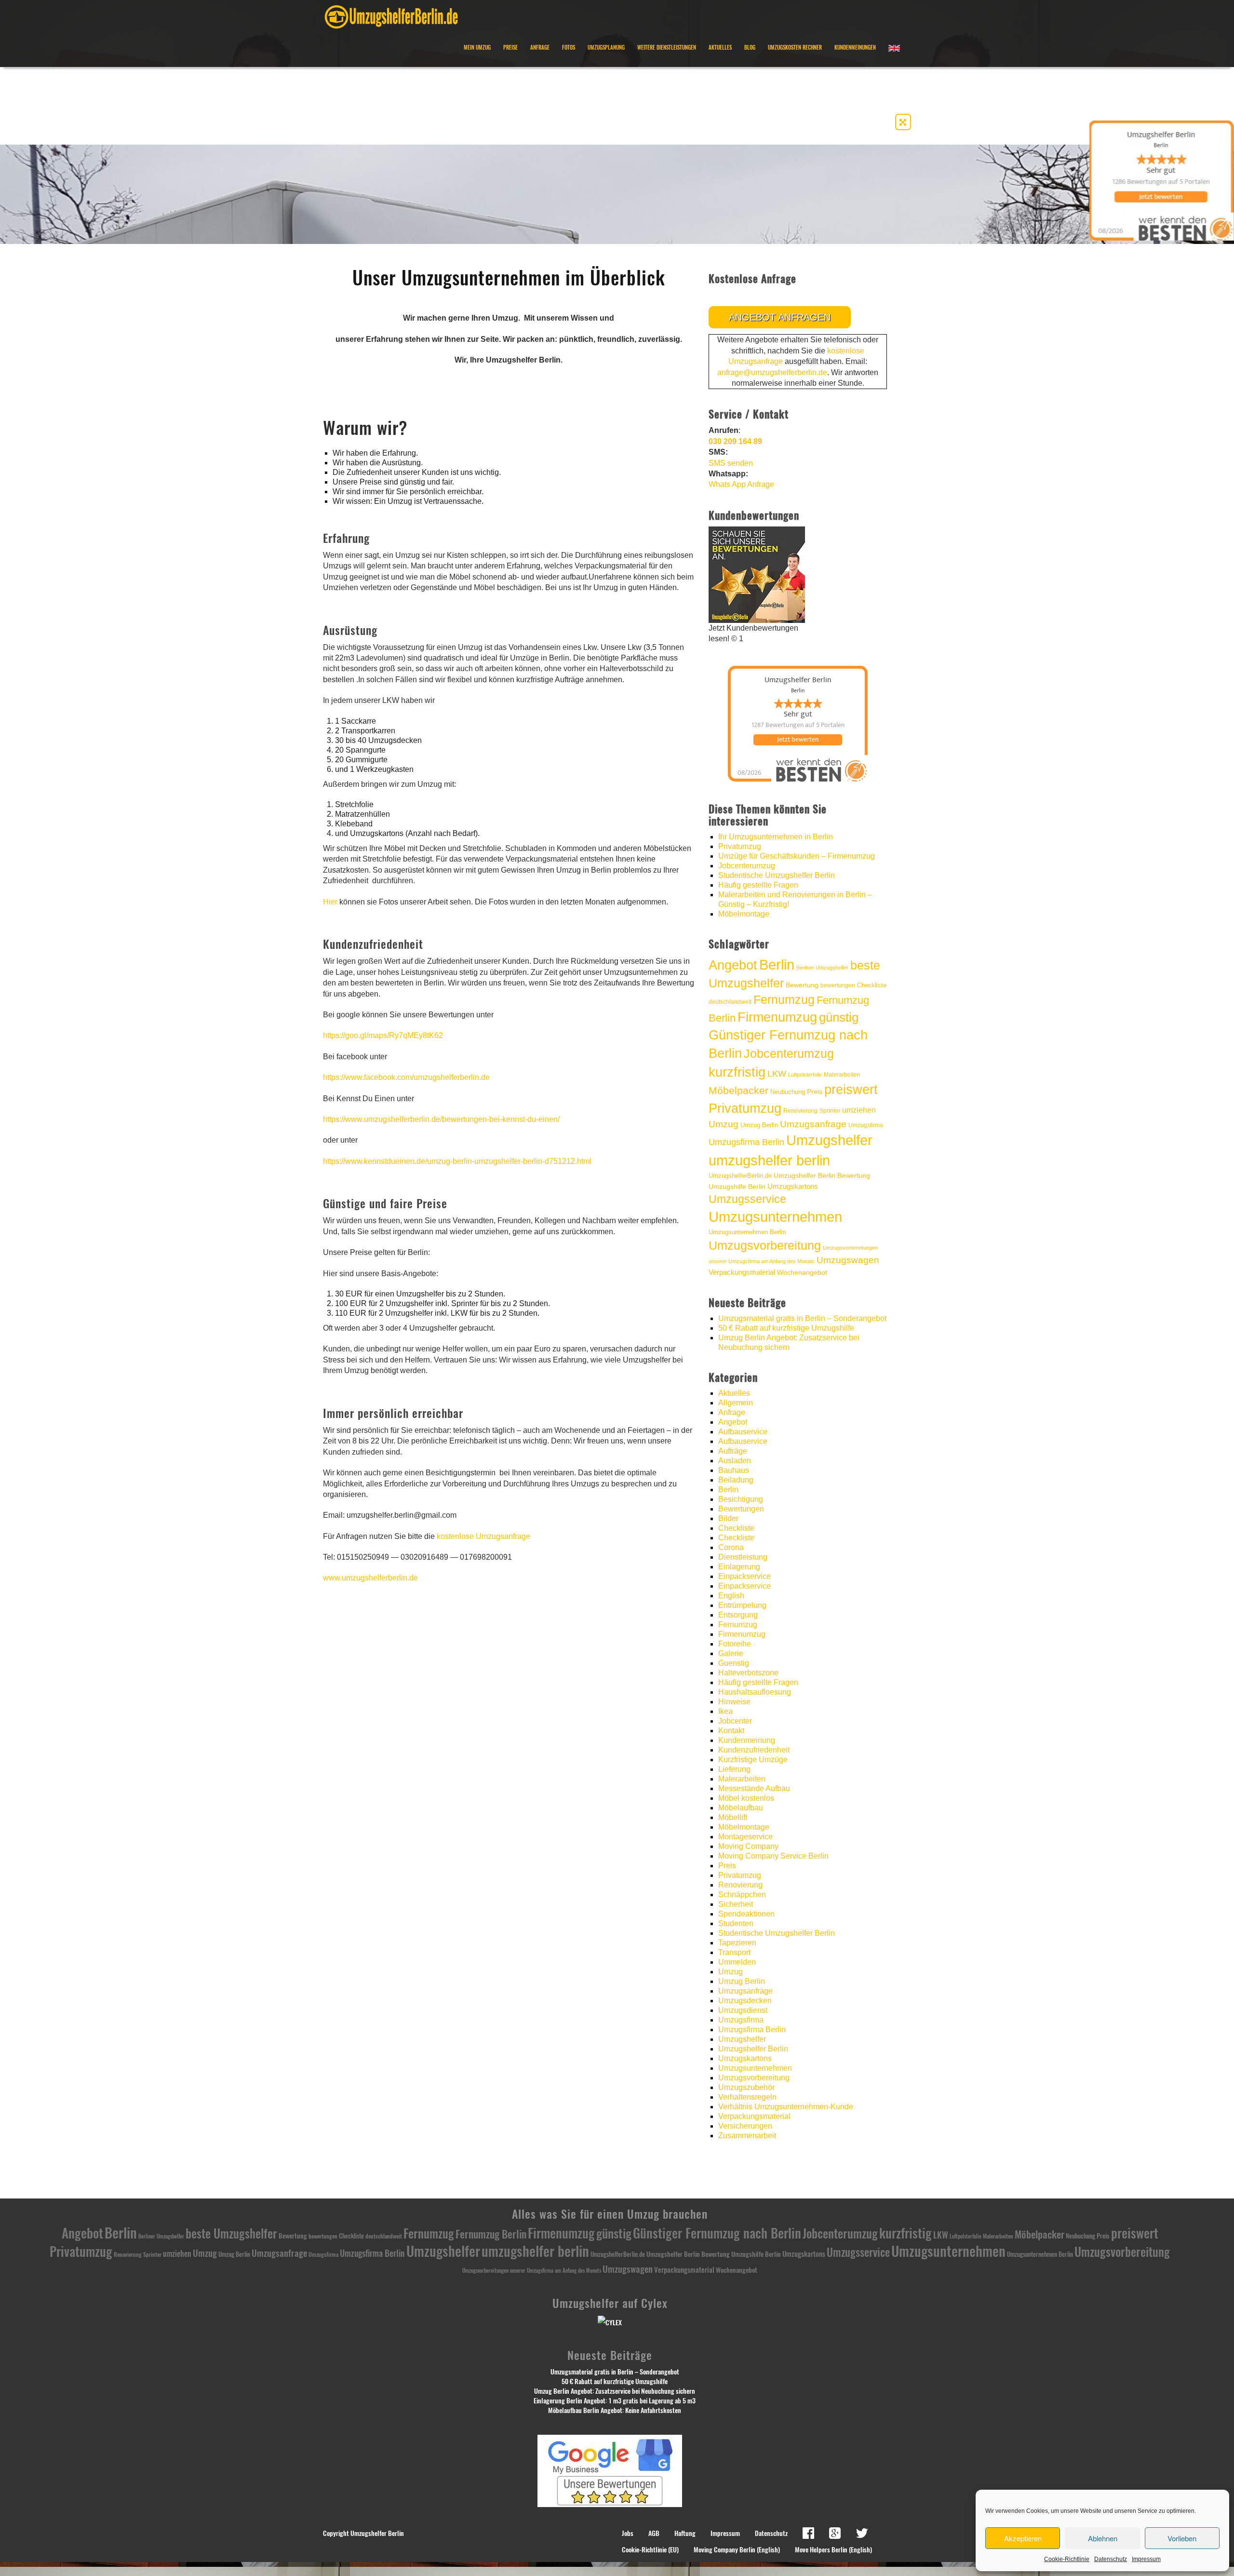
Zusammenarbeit (747, 2136)
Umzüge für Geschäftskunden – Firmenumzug (797, 856)
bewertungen (838, 985)
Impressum (1146, 2559)
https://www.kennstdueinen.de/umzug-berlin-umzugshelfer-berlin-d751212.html (457, 1161)
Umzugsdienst (743, 2010)
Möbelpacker (738, 1090)
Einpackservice (744, 1576)
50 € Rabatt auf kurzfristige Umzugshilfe (786, 1328)
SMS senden (731, 463)
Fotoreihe (735, 1644)
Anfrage (540, 47)
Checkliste (872, 985)
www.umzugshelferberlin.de (370, 1578)
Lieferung (734, 1769)
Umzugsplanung (606, 47)
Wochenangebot (802, 1273)
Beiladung (736, 1480)
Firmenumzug (777, 1017)
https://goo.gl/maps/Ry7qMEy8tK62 (383, 1035)
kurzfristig (737, 1072)
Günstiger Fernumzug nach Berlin (717, 2233)
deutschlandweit (730, 1002)
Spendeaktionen (746, 1914)
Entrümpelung (742, 1605)
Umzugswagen (848, 1260)
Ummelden (737, 1962)
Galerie (731, 1653)
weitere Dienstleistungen (667, 47)
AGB (654, 2533)
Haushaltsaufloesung (755, 1692)
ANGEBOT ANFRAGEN (780, 317)
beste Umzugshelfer (231, 2233)
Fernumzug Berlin (491, 2234)
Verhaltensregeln (747, 2097)
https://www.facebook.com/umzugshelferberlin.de (406, 1077)
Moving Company (748, 1846)
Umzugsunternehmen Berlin (747, 1232)
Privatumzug (740, 846)
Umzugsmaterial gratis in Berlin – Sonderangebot (802, 1318)
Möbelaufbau (741, 1808)
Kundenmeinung (747, 1740)
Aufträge (733, 1451)
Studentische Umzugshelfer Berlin (777, 875)
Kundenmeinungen (855, 47)
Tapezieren (737, 1943)
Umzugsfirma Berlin (746, 1142)
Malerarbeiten (842, 1075)
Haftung (685, 2533)
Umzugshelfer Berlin (753, 2049)
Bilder (728, 1518)
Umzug (724, 1124)
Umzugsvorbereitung (765, 1245)
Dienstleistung (743, 1557)
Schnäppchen (742, 1895)
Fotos (569, 47)
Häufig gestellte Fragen (758, 885)
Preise (510, 47)
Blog (750, 47)
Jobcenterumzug (747, 866)
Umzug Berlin (759, 1125)
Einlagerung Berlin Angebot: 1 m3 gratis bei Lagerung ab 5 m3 (615, 2401)
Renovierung (800, 1111)
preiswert (851, 1090)
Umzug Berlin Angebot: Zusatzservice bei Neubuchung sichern (615, 2391)
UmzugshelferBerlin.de (740, 1176)
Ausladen (735, 1461)
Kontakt (731, 1731)
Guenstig (734, 1663)
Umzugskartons (793, 1186)
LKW (777, 1073)
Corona (731, 1547)
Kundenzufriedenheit (754, 1750)
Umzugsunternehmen (775, 1217)
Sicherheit (736, 1904)
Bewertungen (741, 1509)
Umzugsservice (747, 1199)
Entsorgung (738, 1615)
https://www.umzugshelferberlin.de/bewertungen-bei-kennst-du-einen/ (441, 1119)
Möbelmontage (744, 914)
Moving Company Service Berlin (773, 1856)
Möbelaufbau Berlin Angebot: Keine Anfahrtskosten (615, 2410)
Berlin (777, 965)
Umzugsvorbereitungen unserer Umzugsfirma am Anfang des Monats (532, 2271)
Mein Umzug (477, 47)
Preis (815, 1092)
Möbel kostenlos (746, 1798)
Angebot (733, 965)
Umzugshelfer (829, 1140)
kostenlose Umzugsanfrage (483, 1536)
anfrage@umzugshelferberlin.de (772, 372)
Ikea (725, 1711)
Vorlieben (1182, 2538)
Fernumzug (784, 1000)
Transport (734, 1952)
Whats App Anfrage (741, 484)
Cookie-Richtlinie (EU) (650, 2550)
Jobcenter (735, 1721)
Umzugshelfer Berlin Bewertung (822, 1176)
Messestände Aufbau (754, 1788)
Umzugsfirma (866, 1125)
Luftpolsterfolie (805, 1075)
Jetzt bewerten (798, 740)
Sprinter (830, 1111)
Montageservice (745, 1837)
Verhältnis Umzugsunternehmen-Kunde (786, 2107)
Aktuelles (720, 47)
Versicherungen (745, 2126)
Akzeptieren (1023, 2538)
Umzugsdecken (745, 2001)
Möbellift (733, 1817)
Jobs (628, 2533)
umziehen (859, 1110)
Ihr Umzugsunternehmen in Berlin (776, 837)
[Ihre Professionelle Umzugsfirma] (391, 15)
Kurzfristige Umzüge (753, 1760)
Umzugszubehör (746, 2087)
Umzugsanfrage (813, 1124)
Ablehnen (1103, 2538)
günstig (839, 1017)
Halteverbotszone (748, 1673)
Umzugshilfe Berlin (737, 1187)
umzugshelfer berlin (769, 1160)
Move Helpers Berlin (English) (833, 2550)
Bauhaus (734, 1470)
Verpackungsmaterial (742, 1272)
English (731, 1596)
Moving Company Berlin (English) (737, 2550)
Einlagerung (739, 1567)
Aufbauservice (743, 1432)
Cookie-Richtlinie (1067, 2559)
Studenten (736, 1923)
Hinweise (734, 1702)
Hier (330, 902)
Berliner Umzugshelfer (822, 968)
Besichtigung (741, 1499)
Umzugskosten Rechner (795, 47)
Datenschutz (1111, 2559)
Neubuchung (788, 1092)
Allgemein (736, 1403)
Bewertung (802, 985)
